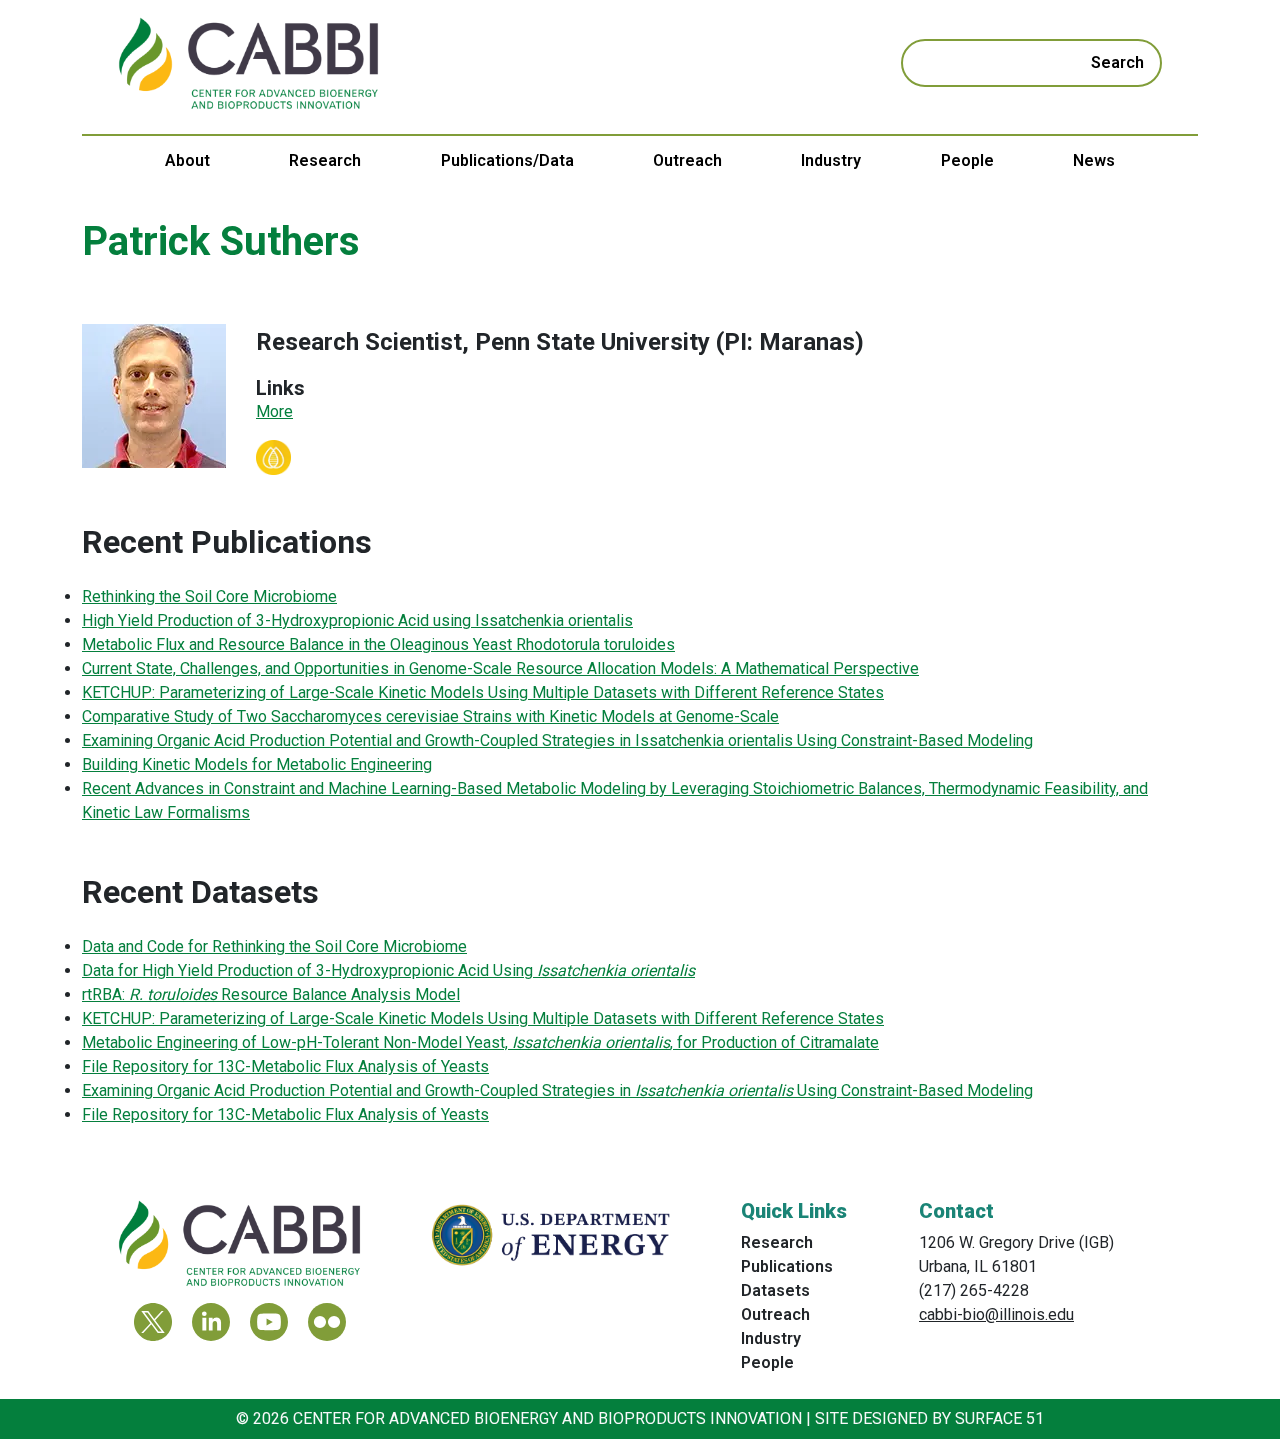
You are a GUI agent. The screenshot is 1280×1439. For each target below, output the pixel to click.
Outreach (687, 160)
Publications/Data (507, 160)
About (187, 160)
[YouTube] (269, 1322)
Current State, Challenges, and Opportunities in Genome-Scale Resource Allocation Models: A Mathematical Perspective (500, 668)
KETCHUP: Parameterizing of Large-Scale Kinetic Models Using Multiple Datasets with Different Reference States (483, 692)
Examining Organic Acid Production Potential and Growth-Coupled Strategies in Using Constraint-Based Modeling (557, 1090)
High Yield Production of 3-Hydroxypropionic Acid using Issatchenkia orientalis (357, 620)
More (274, 411)
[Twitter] (153, 1322)
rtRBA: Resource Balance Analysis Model (271, 994)
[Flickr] (327, 1322)
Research (325, 160)
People (967, 160)
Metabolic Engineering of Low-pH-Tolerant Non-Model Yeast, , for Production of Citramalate (480, 1042)
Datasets (775, 1290)
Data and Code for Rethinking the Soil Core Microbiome (274, 946)
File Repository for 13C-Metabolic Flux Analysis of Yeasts (285, 1066)
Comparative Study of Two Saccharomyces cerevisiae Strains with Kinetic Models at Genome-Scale (430, 716)
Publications (787, 1266)
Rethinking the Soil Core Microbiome (209, 596)
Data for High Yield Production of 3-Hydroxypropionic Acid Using (388, 970)
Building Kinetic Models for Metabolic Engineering (257, 764)
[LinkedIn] (211, 1322)
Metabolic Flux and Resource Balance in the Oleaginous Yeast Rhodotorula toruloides (378, 644)
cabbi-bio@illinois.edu (996, 1314)
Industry (831, 160)
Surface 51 (999, 1418)
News (1094, 160)
